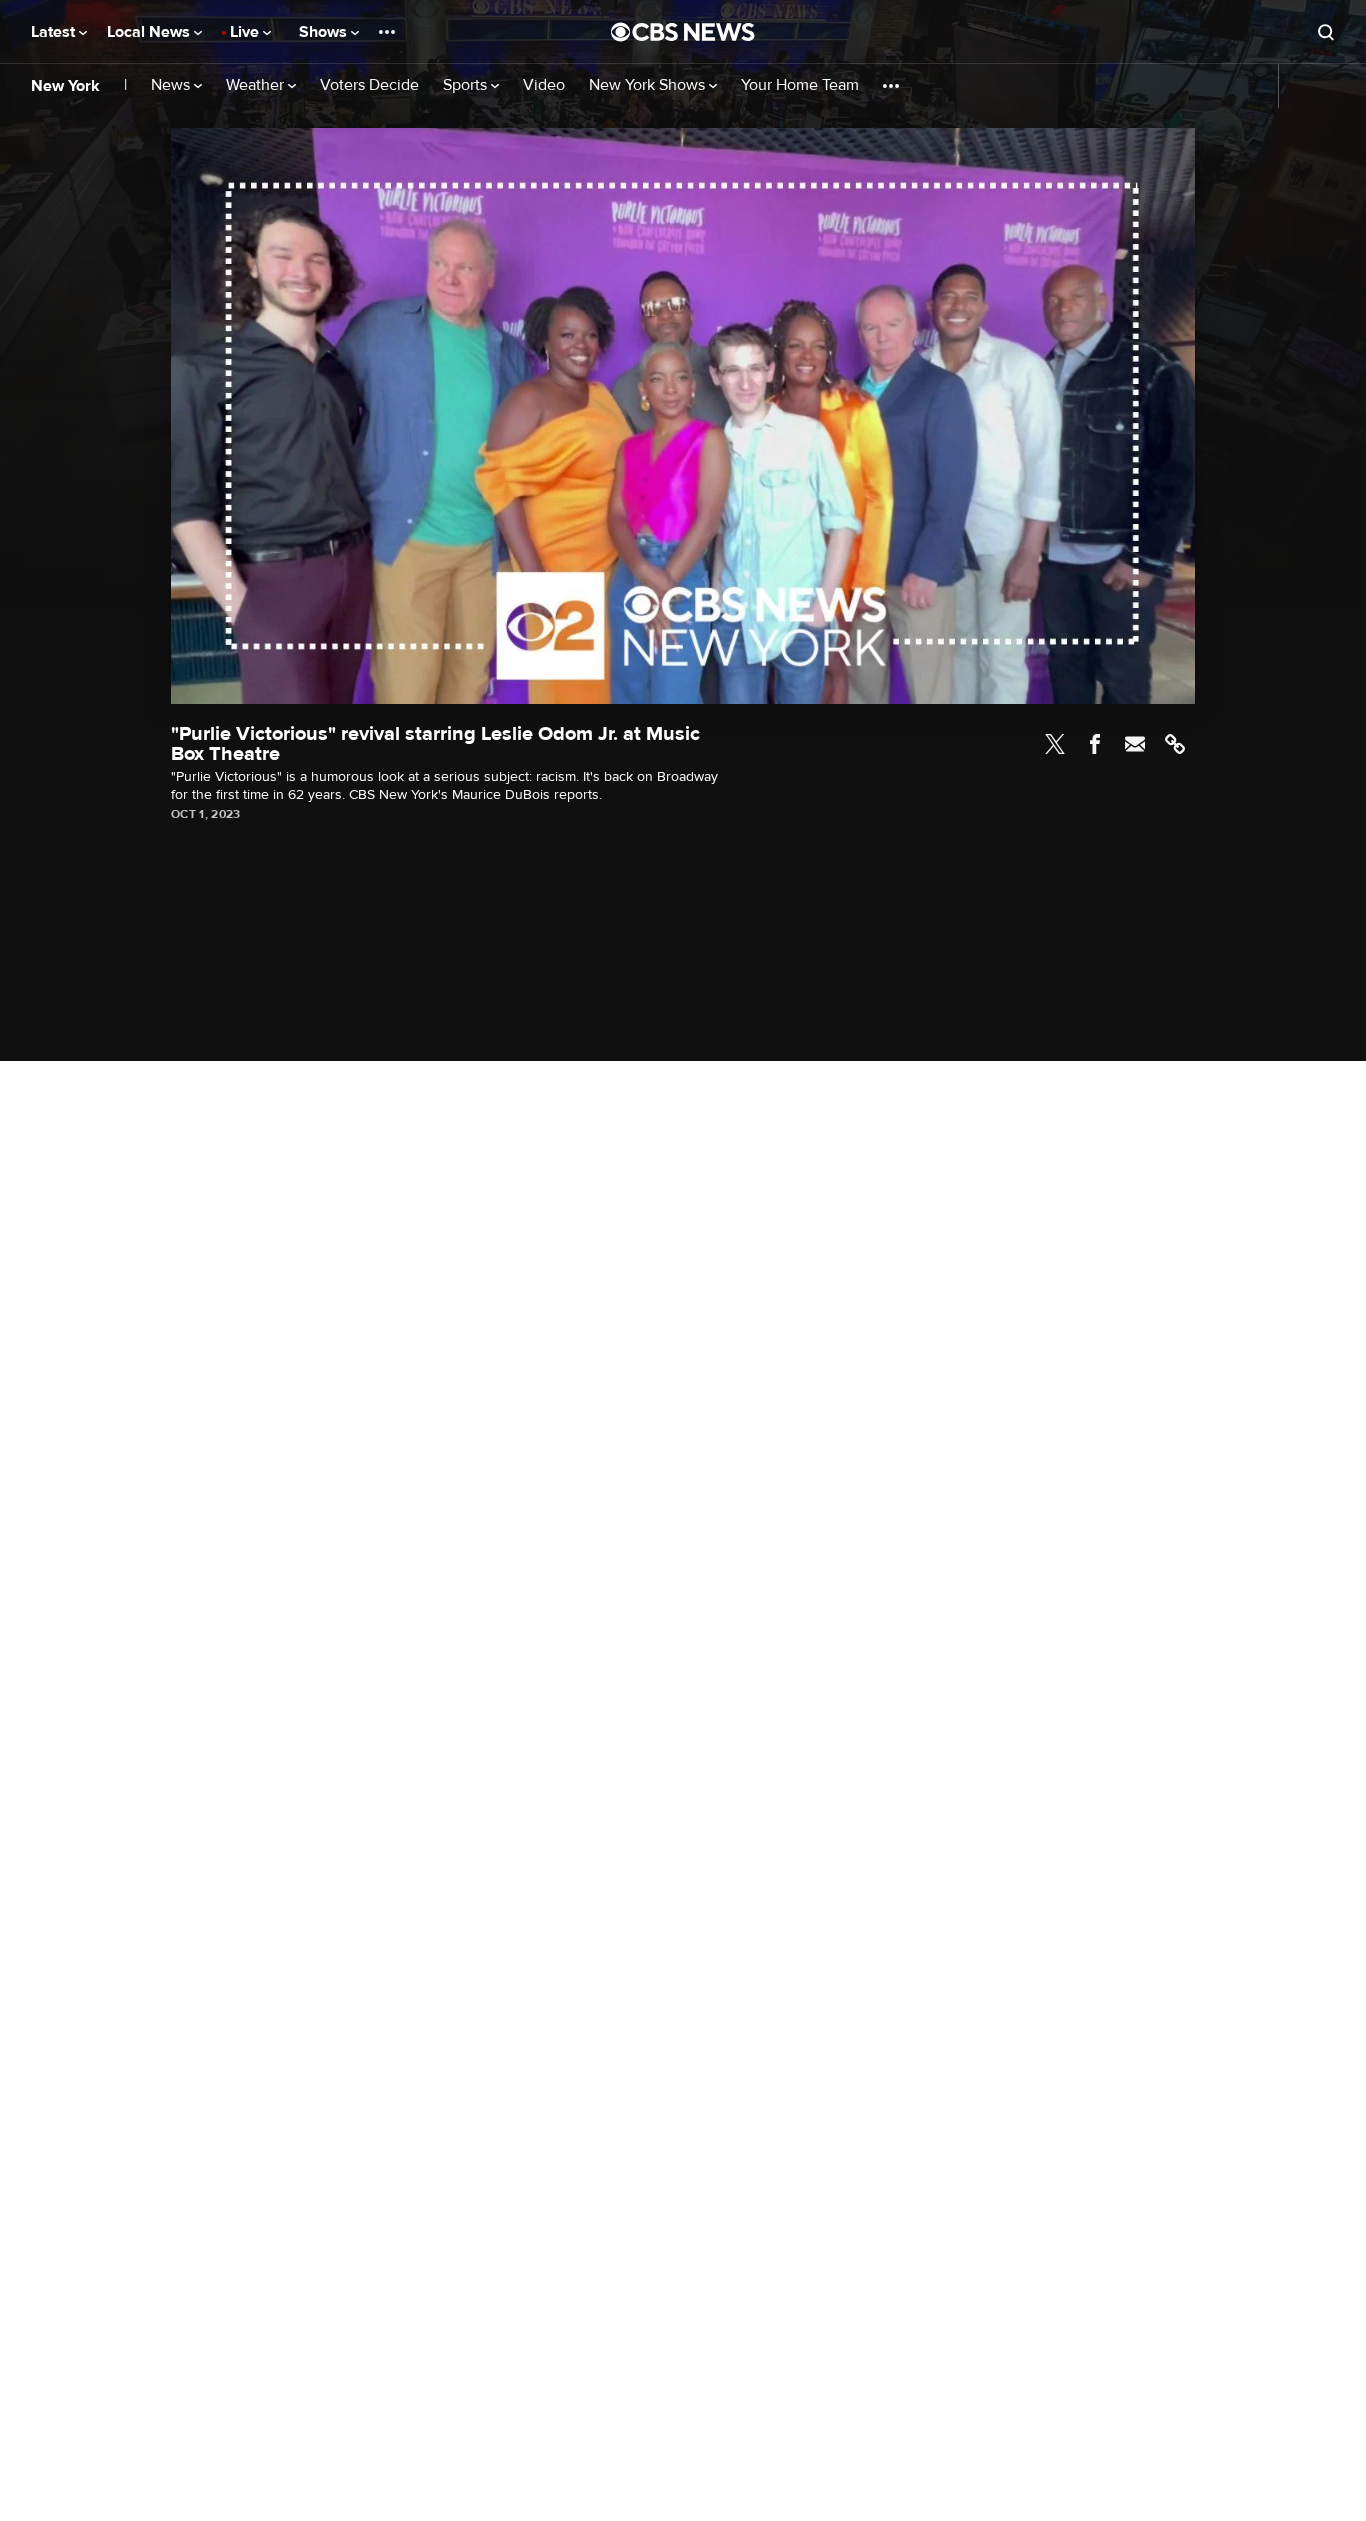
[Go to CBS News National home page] (683, 32)
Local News (150, 32)
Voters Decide (369, 85)
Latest (55, 32)
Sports (467, 85)
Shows (325, 32)
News (172, 85)
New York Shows (649, 85)
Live (246, 32)
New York (65, 86)
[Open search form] (1326, 32)
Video (544, 85)
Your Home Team (800, 85)
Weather (257, 85)
